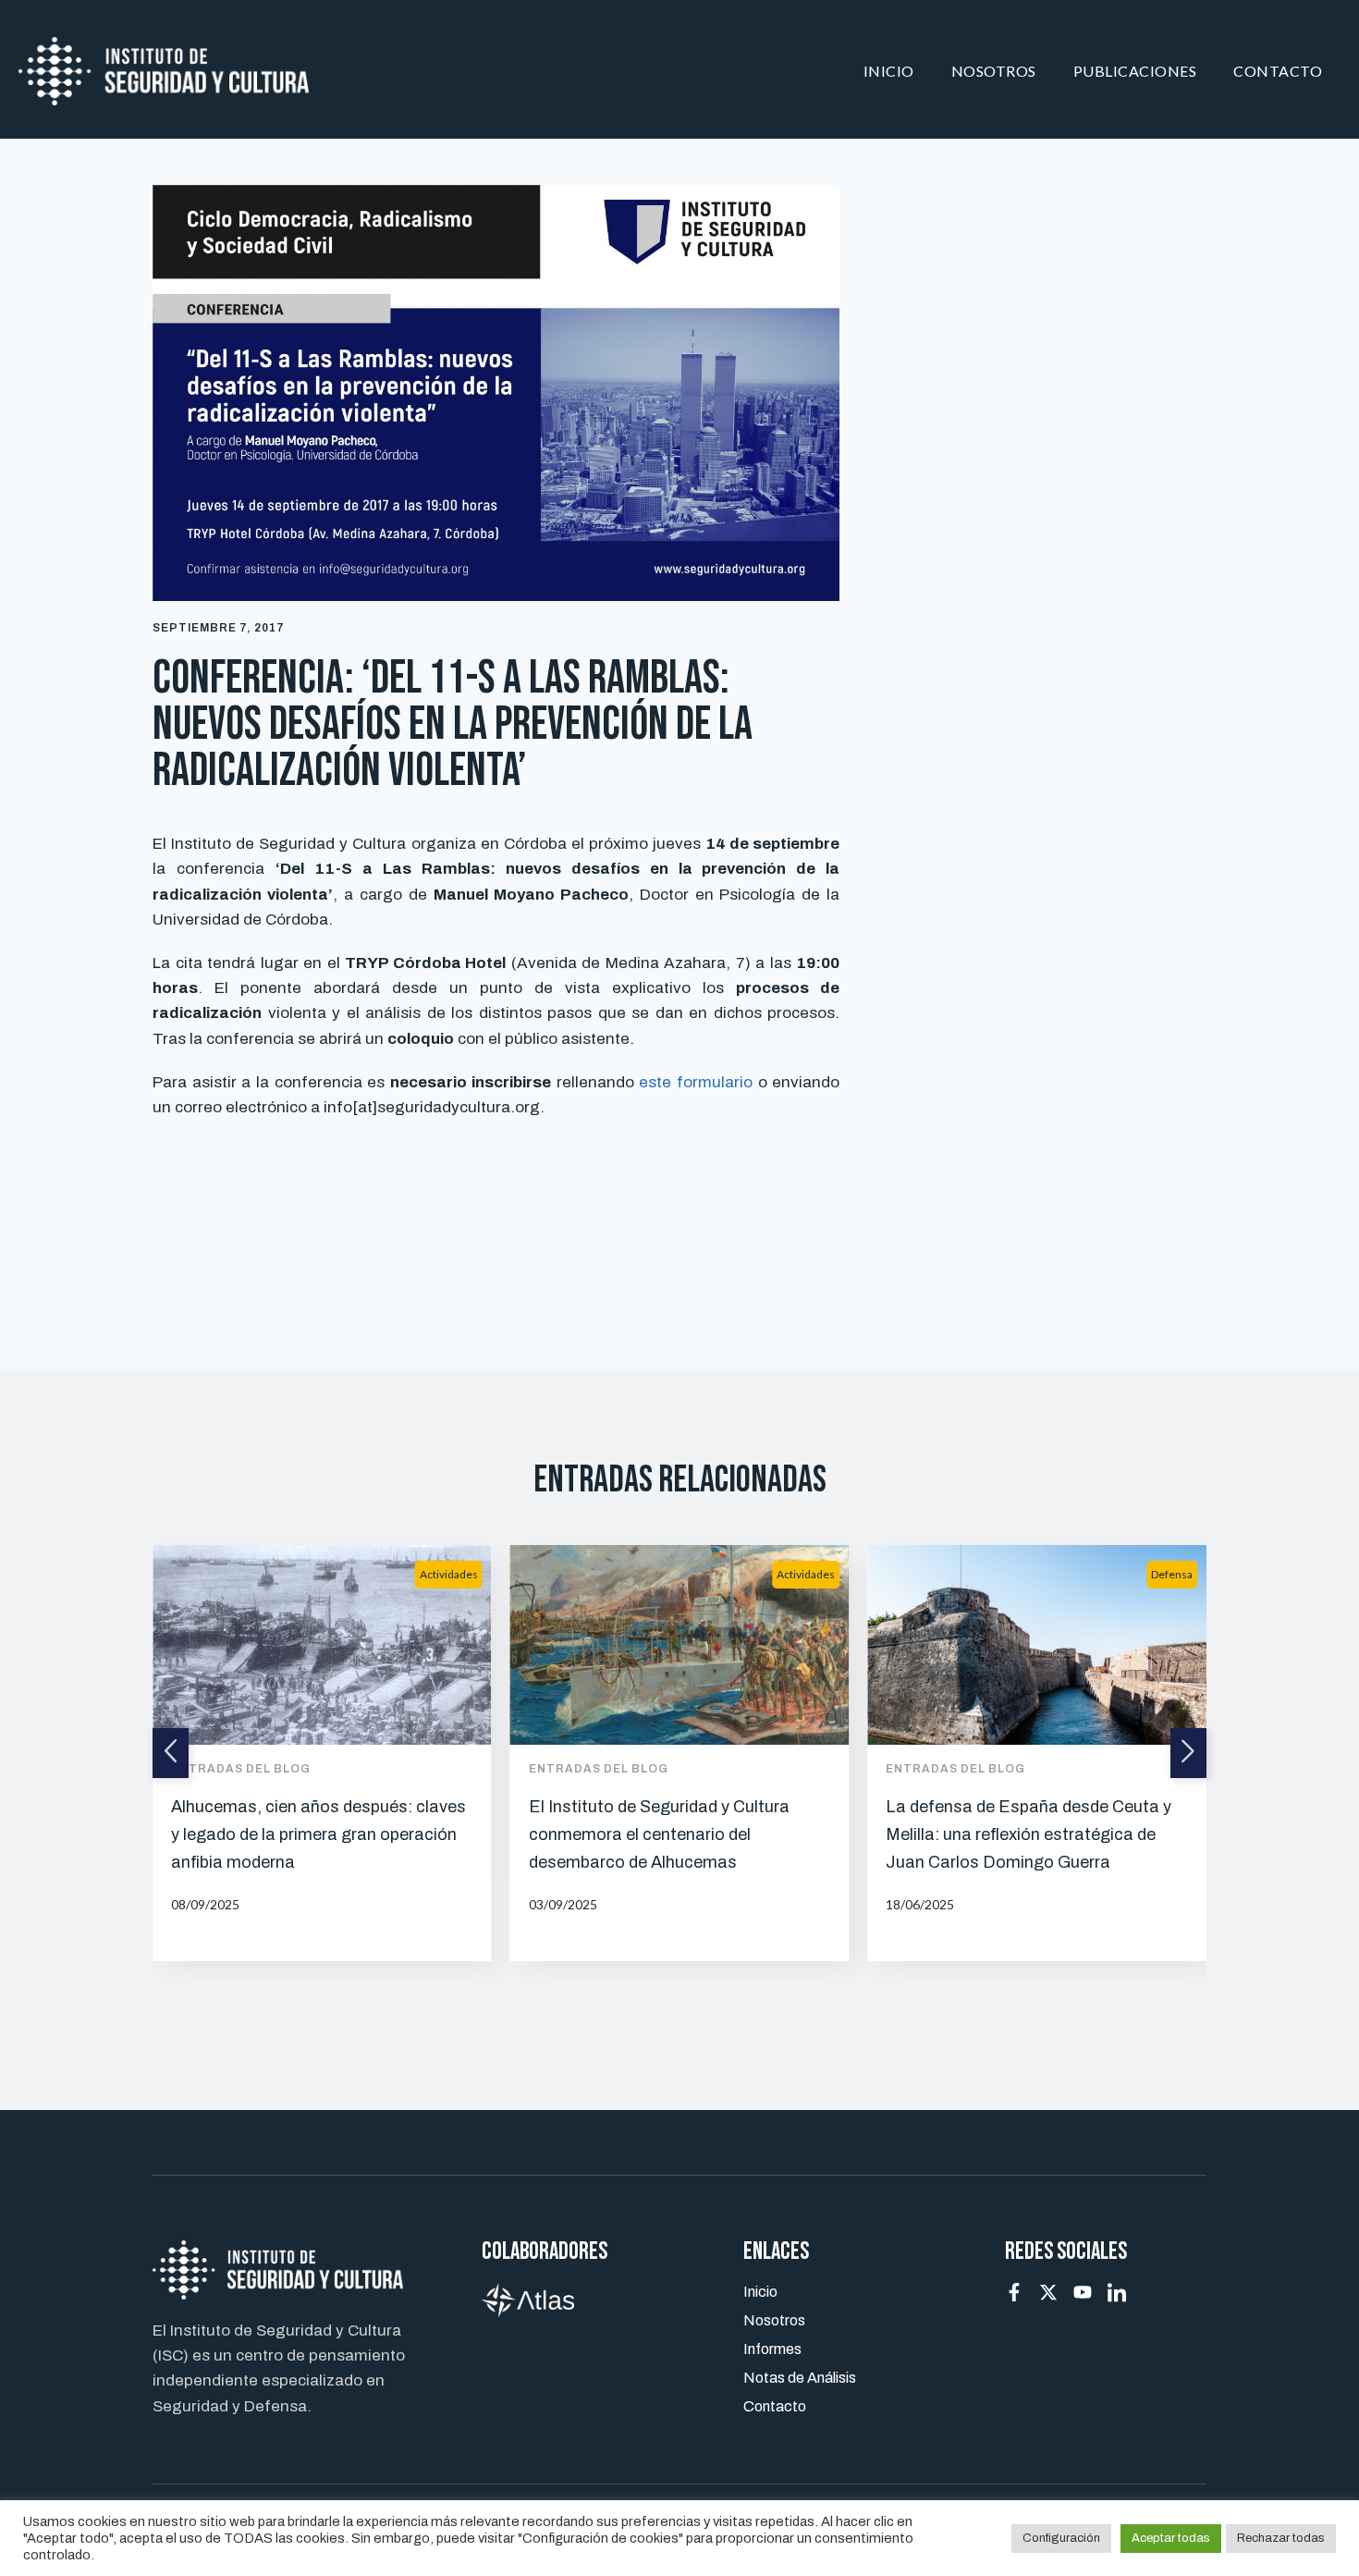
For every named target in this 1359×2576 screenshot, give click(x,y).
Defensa (1172, 1574)
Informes (772, 2349)
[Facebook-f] (1014, 2292)
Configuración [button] (1061, 2538)
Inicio (889, 71)
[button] (171, 1753)
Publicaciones (1135, 71)
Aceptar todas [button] (1171, 2538)
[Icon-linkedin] (1117, 2292)
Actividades (449, 1574)
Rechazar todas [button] (1281, 2538)
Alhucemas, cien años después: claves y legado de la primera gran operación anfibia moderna (318, 1834)
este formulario (696, 1082)
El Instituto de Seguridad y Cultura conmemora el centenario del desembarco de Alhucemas (659, 1834)
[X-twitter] (1048, 2292)
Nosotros (994, 71)
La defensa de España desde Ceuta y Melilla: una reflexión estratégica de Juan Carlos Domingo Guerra (1028, 1834)
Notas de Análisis (800, 2378)
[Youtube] (1083, 2292)
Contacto (1278, 71)
